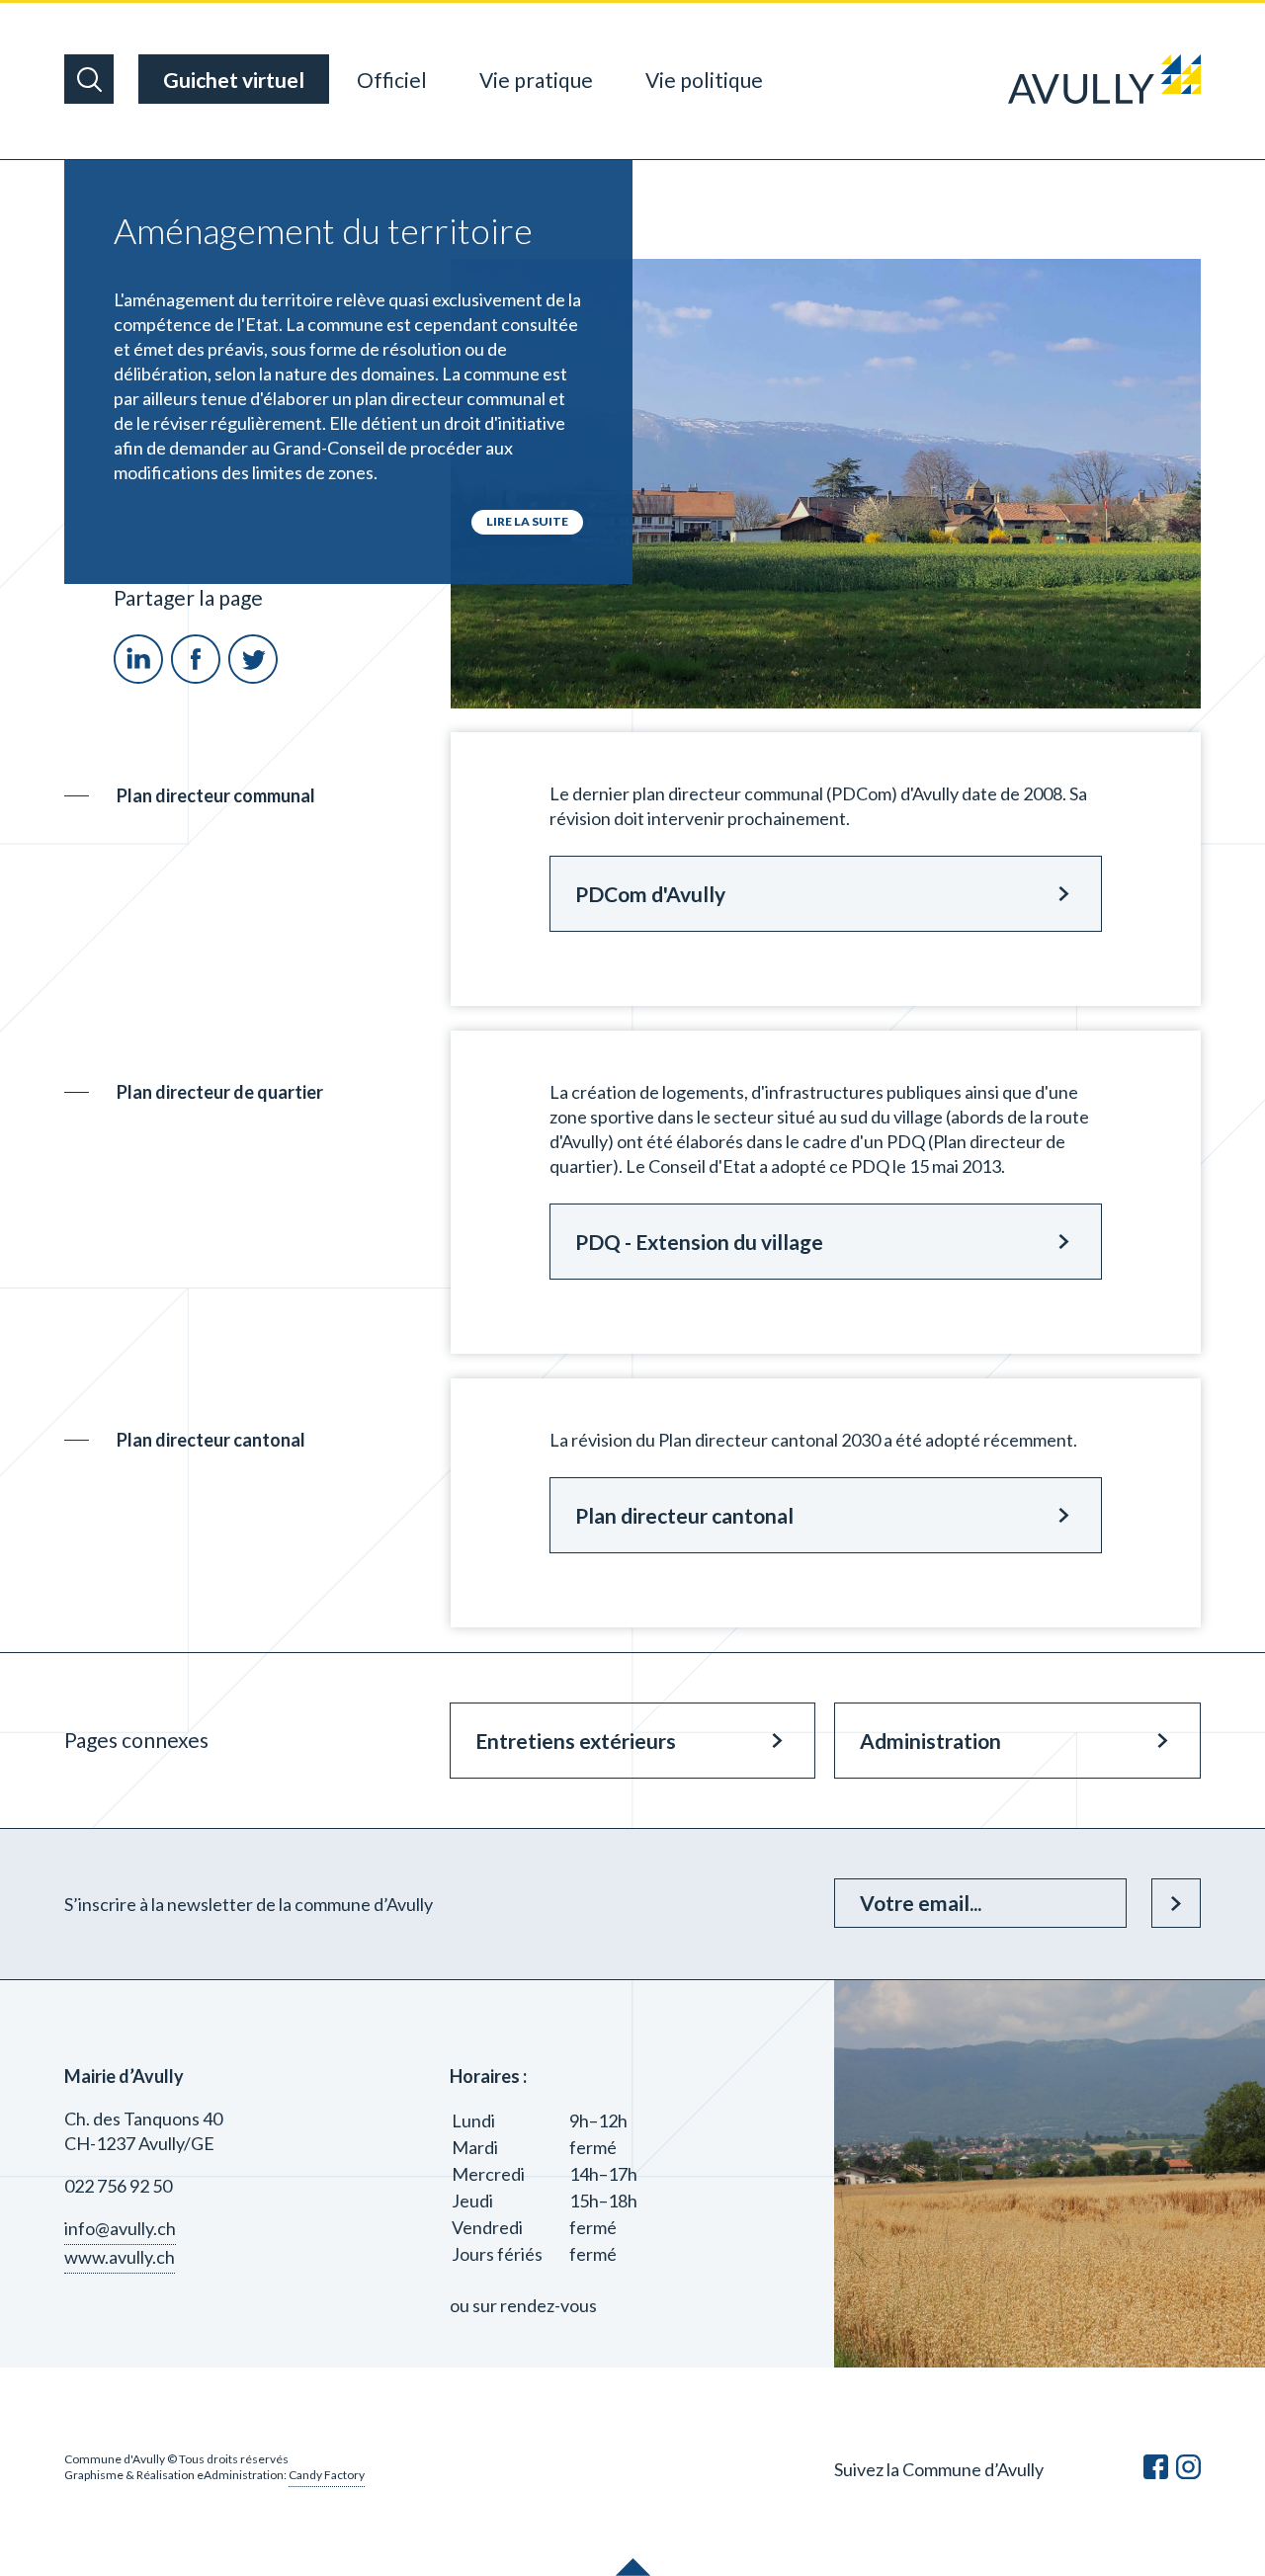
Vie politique (704, 80)
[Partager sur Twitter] (253, 677)
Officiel (392, 80)
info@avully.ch (120, 2228)
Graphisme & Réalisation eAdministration (174, 2475)
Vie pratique (536, 80)
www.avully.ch (120, 2257)
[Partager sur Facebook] (197, 677)
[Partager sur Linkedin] (140, 677)
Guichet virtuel (234, 80)
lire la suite (527, 521)
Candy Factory (327, 2475)
